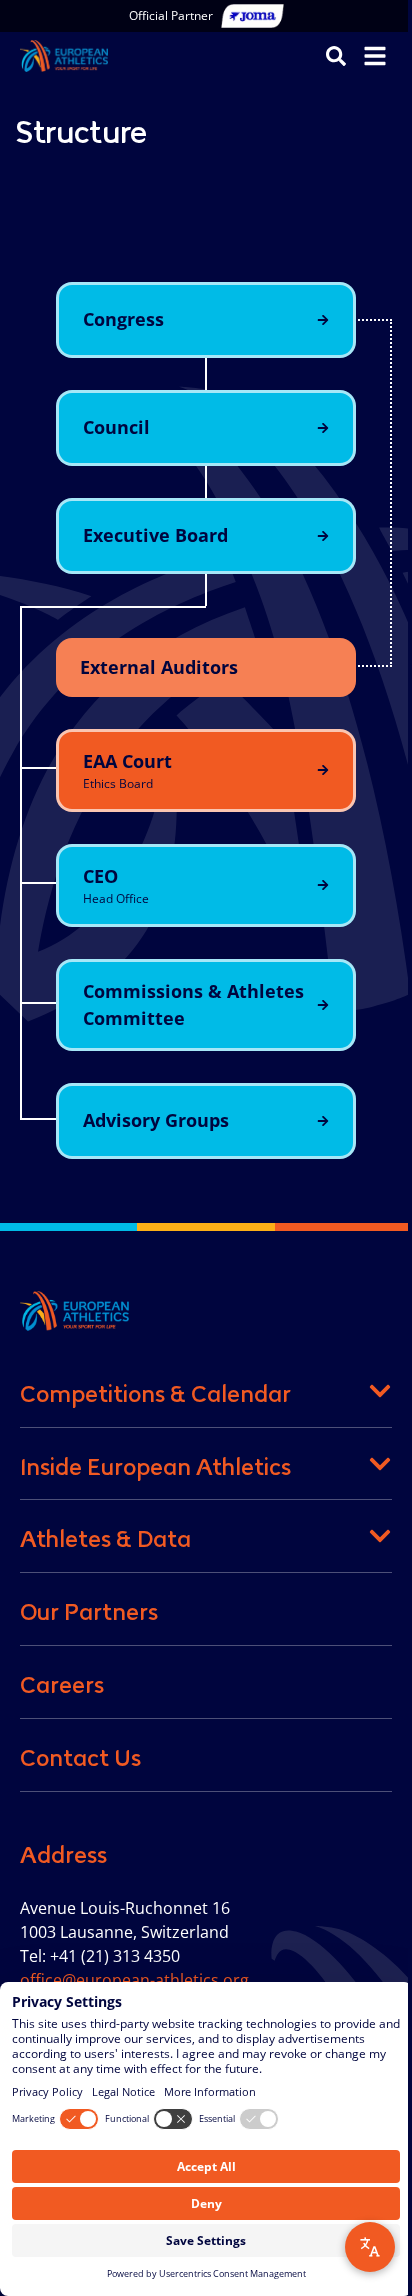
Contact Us (80, 1758)
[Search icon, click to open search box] (336, 55)
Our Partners (89, 1612)
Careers (62, 1685)
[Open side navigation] (375, 56)
